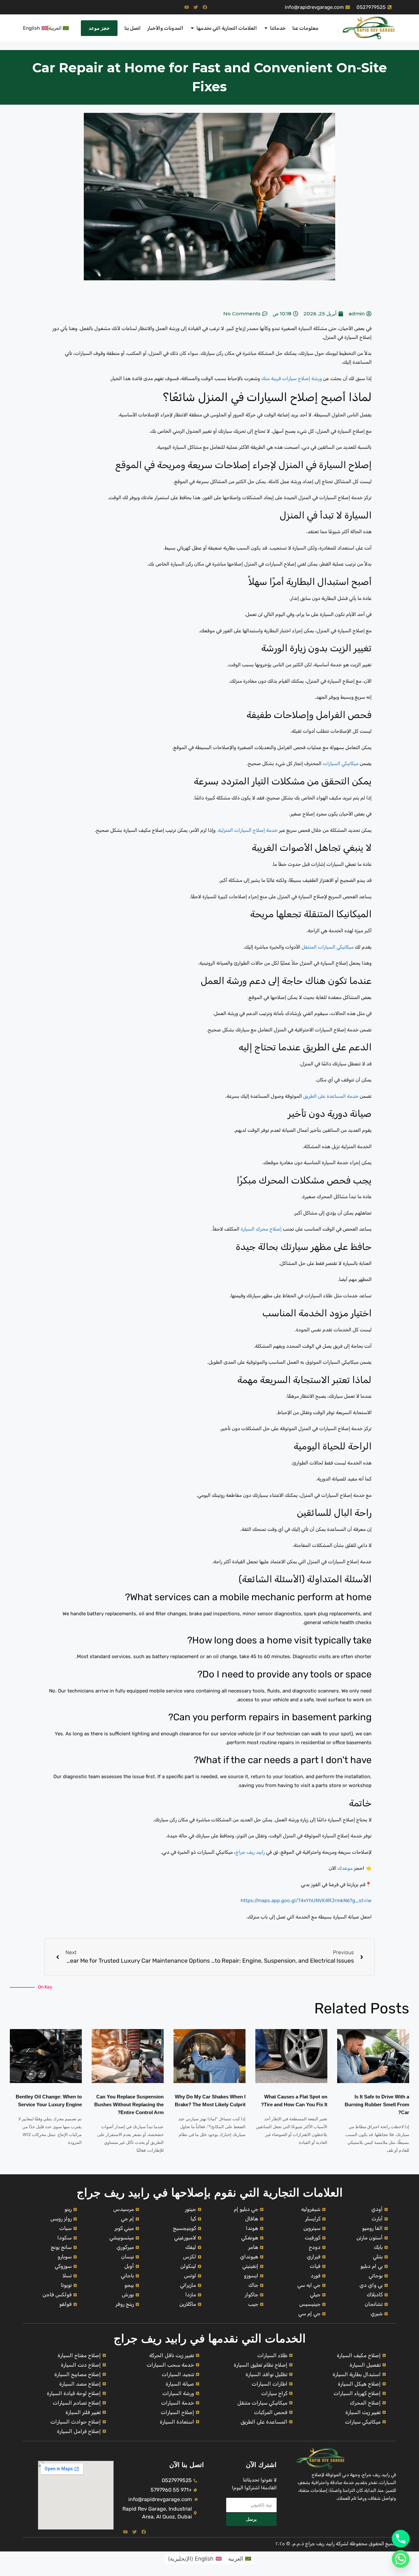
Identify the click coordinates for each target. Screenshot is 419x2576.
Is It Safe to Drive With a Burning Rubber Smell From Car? (377, 2104)
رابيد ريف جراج (250, 1852)
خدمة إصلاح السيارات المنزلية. (247, 830)
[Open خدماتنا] (266, 28)
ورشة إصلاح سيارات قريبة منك (291, 378)
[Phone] (401, 2539)
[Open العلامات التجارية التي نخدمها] (192, 28)
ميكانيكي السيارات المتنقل (328, 947)
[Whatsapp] (401, 2559)
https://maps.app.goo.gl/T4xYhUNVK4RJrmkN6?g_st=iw (306, 1901)
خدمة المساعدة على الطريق (331, 1096)
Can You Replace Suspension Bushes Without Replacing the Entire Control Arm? (129, 2104)
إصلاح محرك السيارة (260, 1229)
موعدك (345, 1868)
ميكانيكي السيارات (341, 763)
